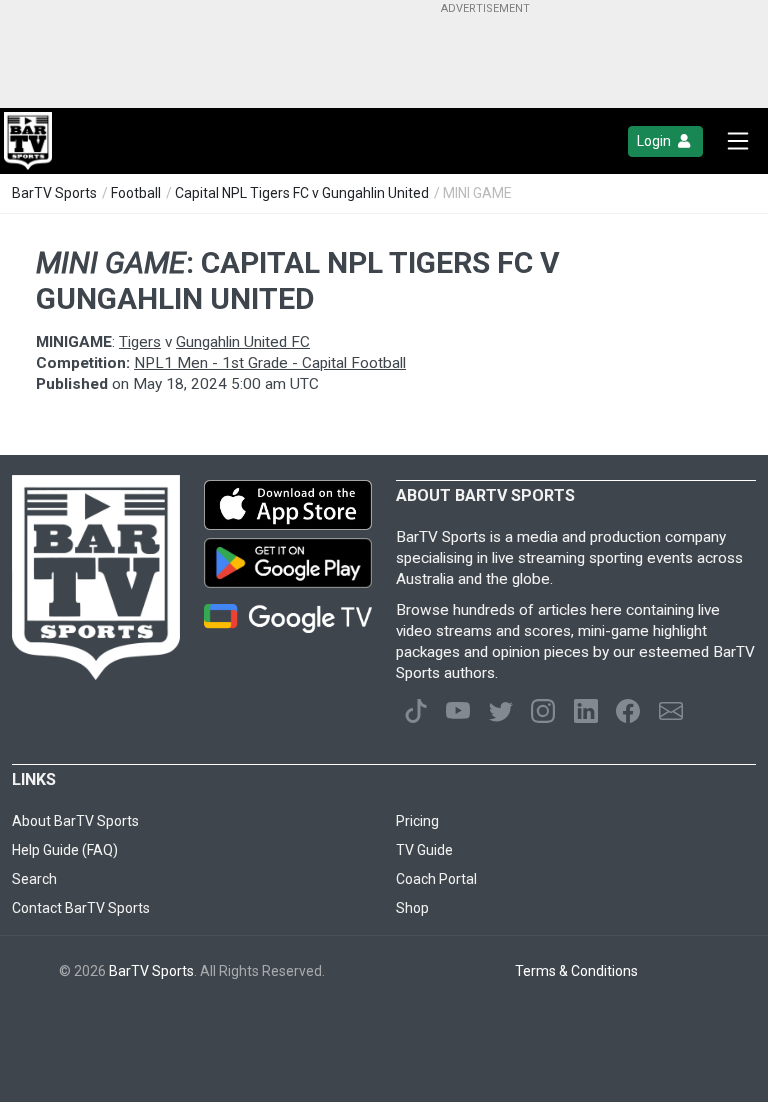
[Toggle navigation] (738, 141)
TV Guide (424, 850)
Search (34, 879)
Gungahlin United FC (243, 342)
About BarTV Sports (75, 821)
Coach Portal (436, 879)
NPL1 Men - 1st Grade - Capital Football (270, 363)
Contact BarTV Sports (81, 908)
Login (655, 141)
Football (136, 193)
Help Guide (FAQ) (65, 850)
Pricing (417, 821)
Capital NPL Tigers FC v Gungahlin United (302, 193)
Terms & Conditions (576, 971)
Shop (412, 908)
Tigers (140, 342)
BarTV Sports (54, 193)
